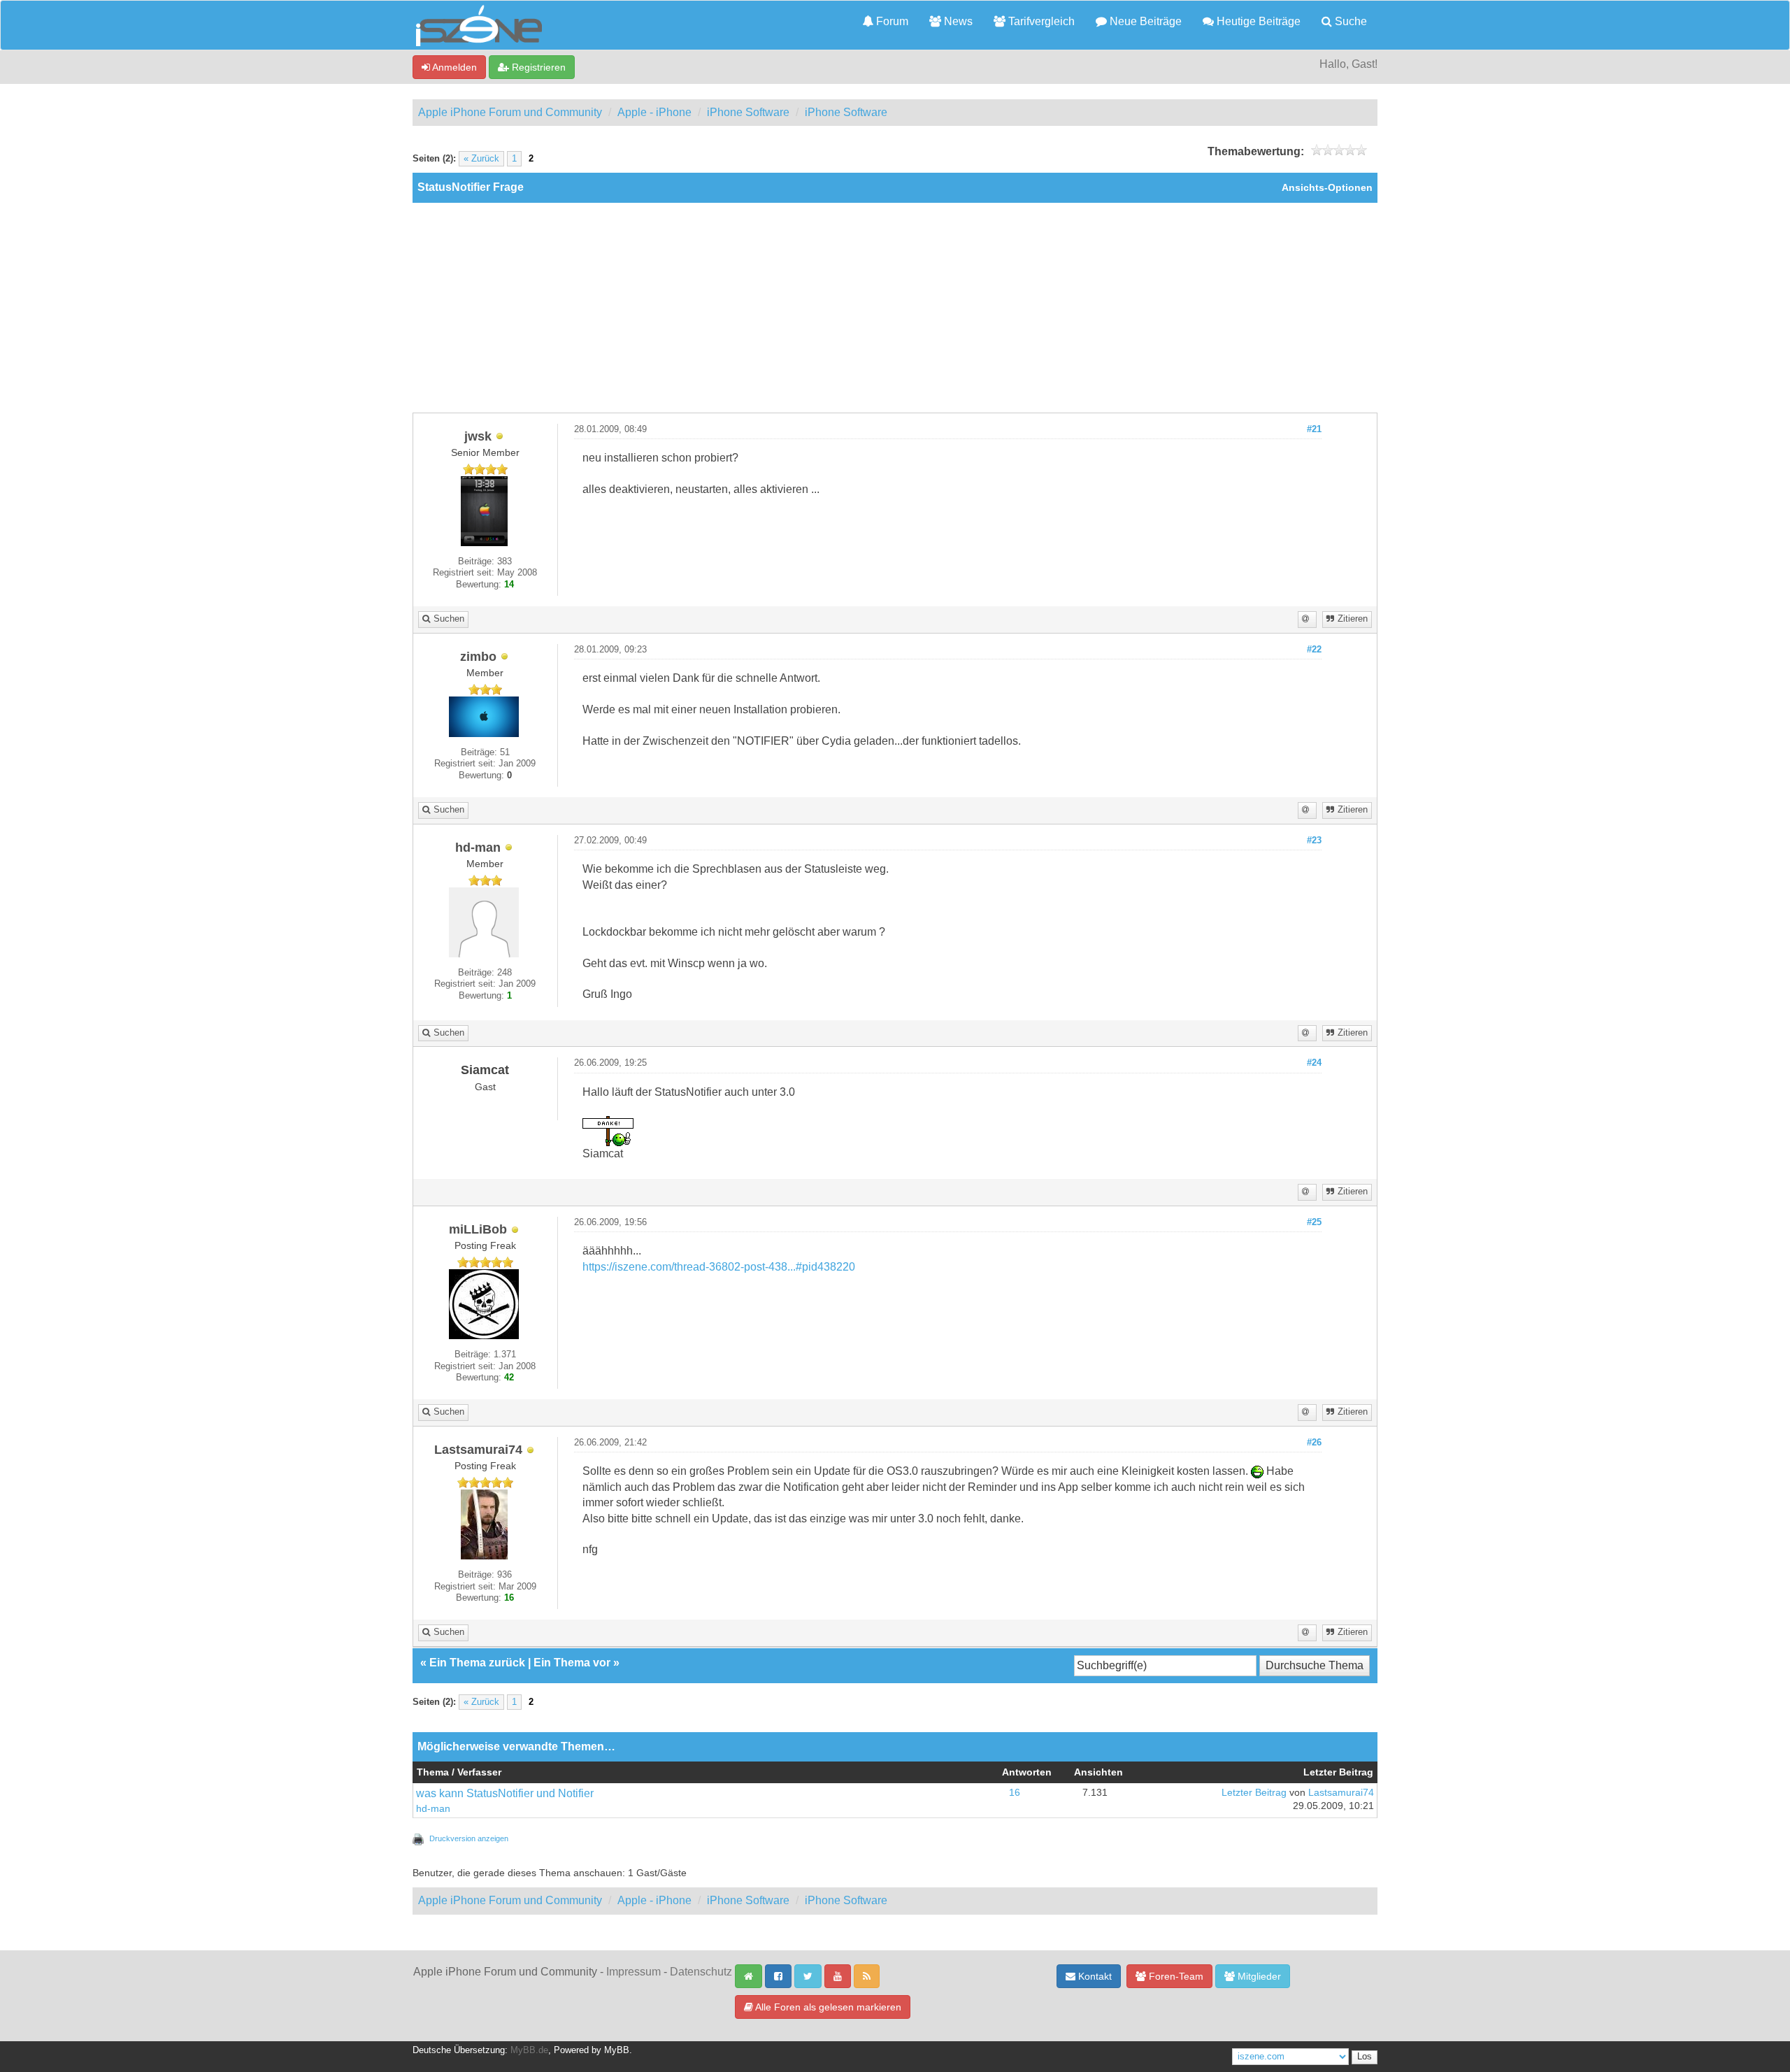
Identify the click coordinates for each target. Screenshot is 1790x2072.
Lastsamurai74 (1341, 1793)
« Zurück (481, 159)
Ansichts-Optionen (1327, 188)
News (957, 21)
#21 (1314, 429)
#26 (1314, 1443)
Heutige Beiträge (1257, 21)
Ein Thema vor (572, 1663)
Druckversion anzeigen (469, 1838)
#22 (1314, 650)
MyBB (617, 2050)
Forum (891, 21)
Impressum (633, 1972)
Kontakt (1094, 1976)
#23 (1314, 841)
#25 (1314, 1222)
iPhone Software (748, 112)
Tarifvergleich (1040, 21)
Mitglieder (1258, 1976)
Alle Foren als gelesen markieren (827, 2007)
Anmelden (453, 67)
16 (1015, 1793)
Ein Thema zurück (477, 1663)
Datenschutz (701, 1972)
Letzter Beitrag (1254, 1793)
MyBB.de (529, 2050)
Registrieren (537, 67)
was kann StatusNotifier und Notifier (505, 1793)
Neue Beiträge (1144, 21)
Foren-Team (1175, 1976)
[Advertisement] (895, 308)
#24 (1314, 1063)
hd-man (433, 1809)
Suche (1349, 21)
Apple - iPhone (654, 112)
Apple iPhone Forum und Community (510, 112)
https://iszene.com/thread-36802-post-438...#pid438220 (719, 1267)
